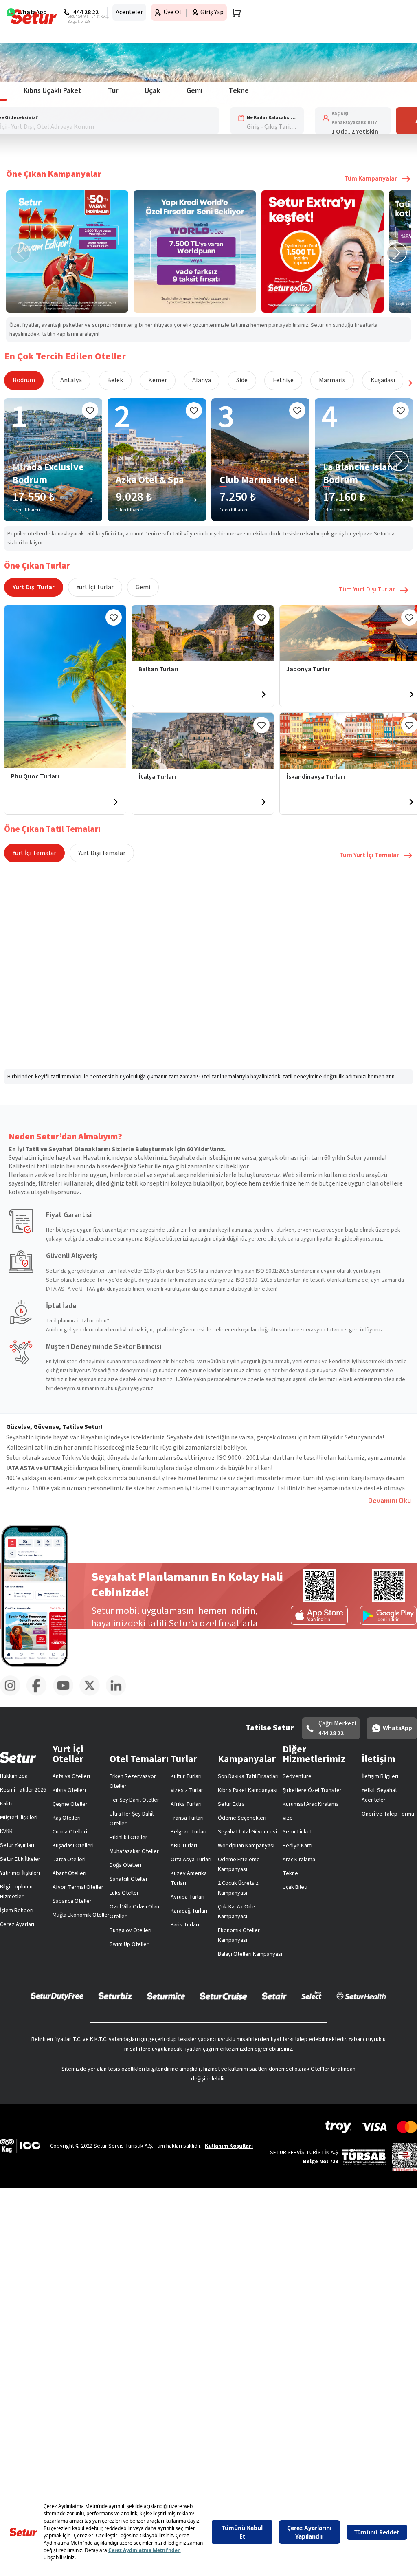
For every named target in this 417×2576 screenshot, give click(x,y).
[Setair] (274, 1996)
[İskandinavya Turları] (411, 802)
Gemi (143, 587)
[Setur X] (93, 1694)
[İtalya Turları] (203, 741)
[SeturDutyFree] (57, 1996)
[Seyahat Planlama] (234, 13)
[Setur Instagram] (13, 1694)
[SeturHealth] (361, 1996)
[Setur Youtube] (66, 1694)
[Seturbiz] (115, 1996)
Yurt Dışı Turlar (34, 587)
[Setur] (34, 17)
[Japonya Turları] (411, 694)
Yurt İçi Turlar (95, 587)
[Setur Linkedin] (119, 1694)
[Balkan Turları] (203, 633)
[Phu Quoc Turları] (65, 687)
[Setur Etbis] (405, 2157)
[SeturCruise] (223, 1996)
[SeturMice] (166, 1996)
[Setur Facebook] (40, 1694)
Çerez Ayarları (17, 1924)
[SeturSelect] (312, 1996)
